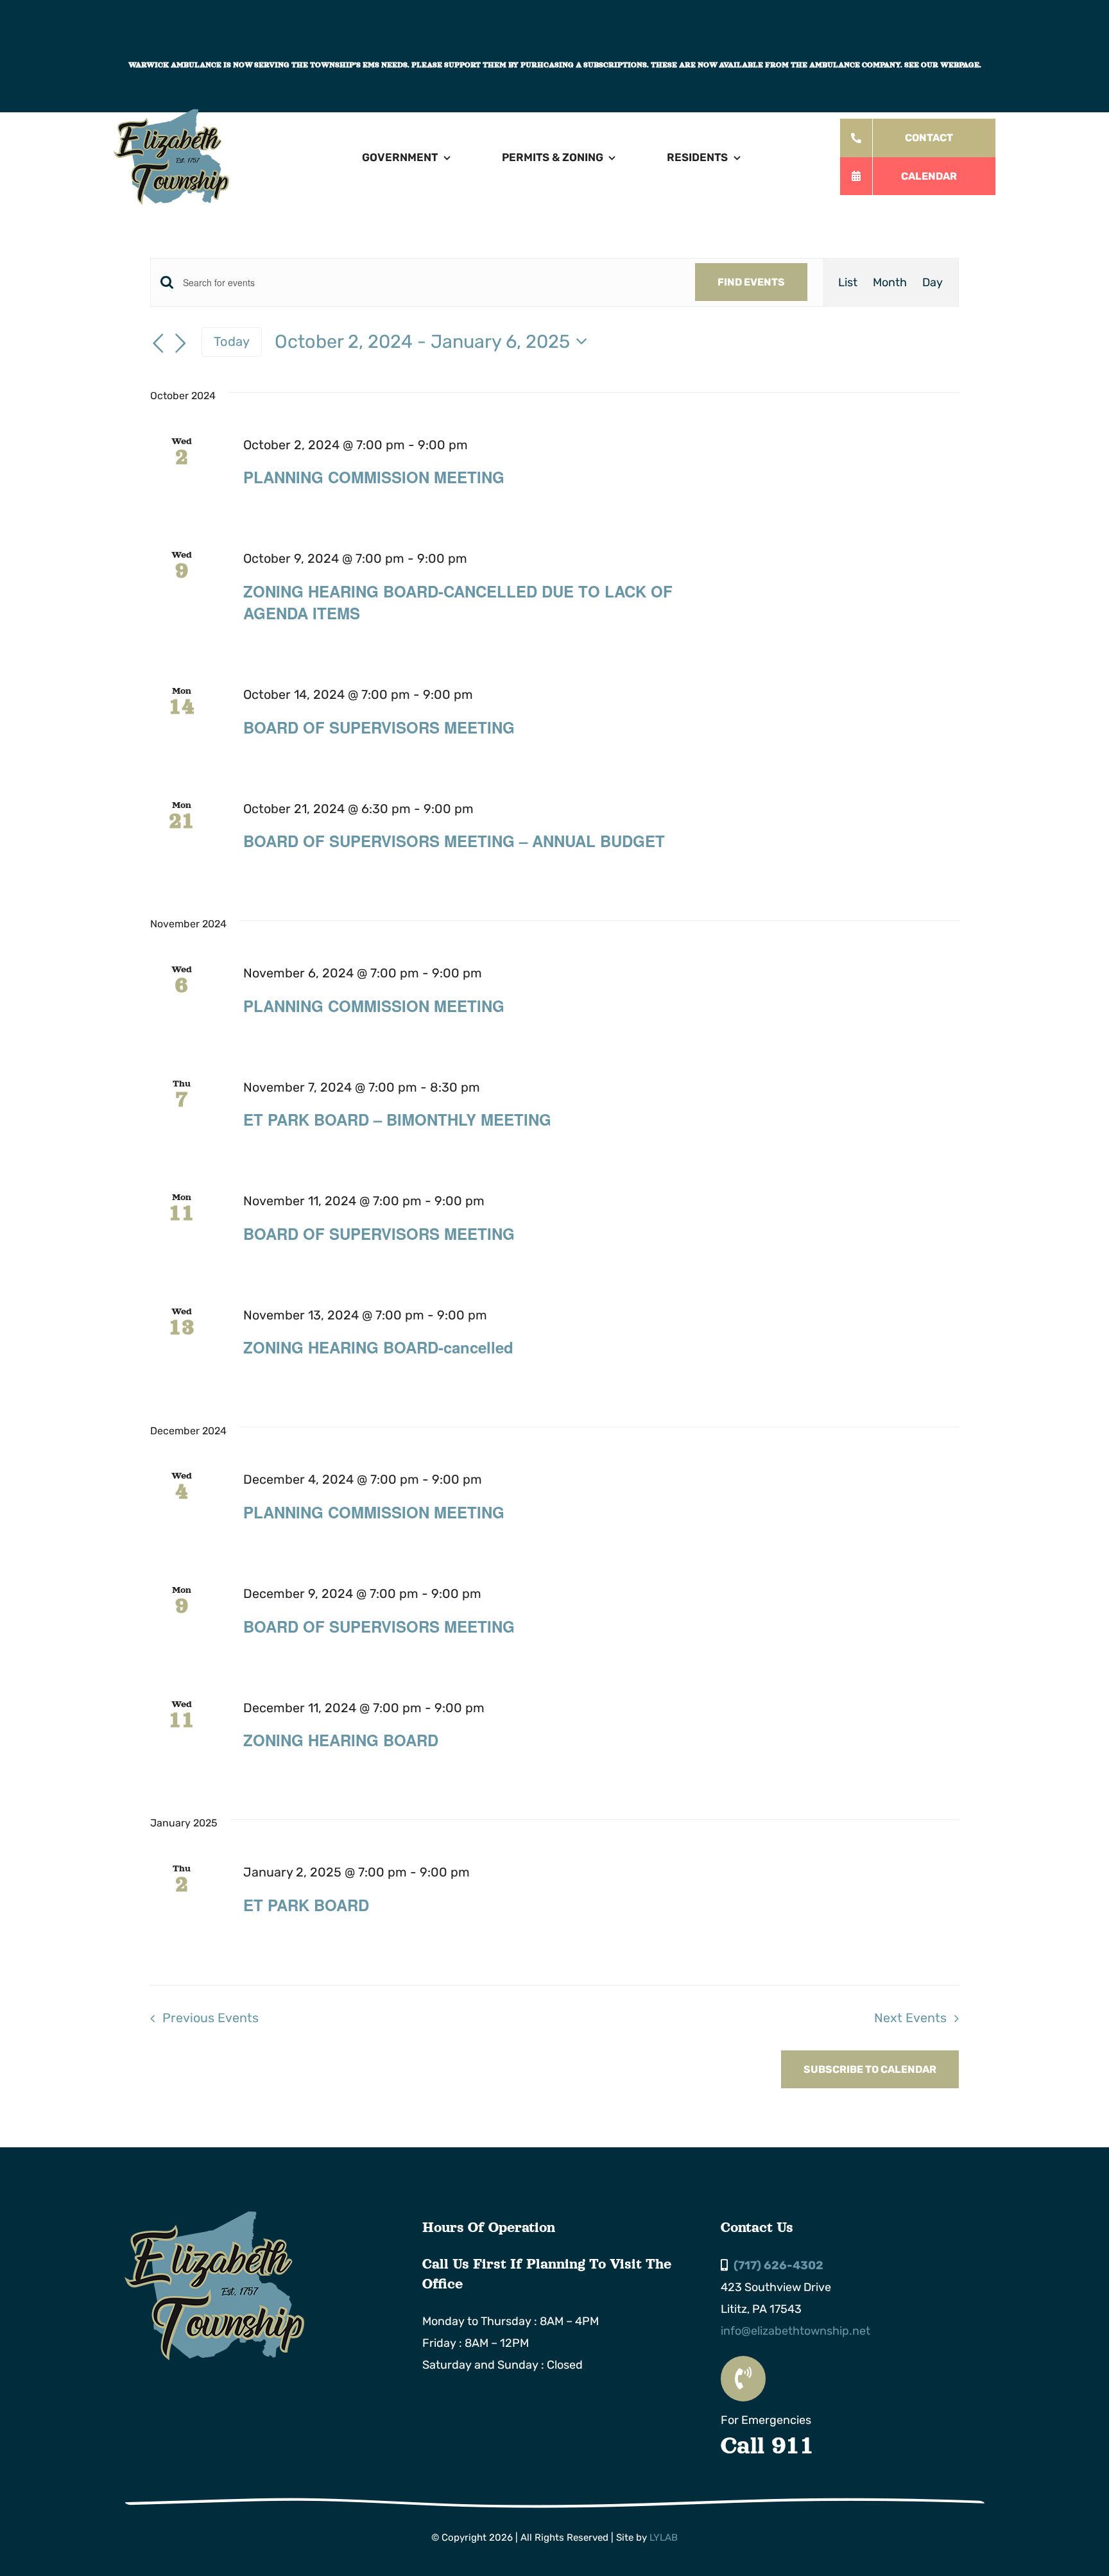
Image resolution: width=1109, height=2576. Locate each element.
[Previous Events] (158, 343)
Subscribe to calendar (870, 2069)
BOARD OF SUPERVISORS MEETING (379, 727)
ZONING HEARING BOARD (341, 1740)
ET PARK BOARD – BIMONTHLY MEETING (397, 1119)
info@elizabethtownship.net (795, 2331)
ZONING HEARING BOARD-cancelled (378, 1347)
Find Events (751, 282)
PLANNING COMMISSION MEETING (374, 477)
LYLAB (664, 2537)
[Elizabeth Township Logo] (214, 2217)
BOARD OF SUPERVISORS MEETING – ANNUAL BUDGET (454, 841)
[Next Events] (181, 343)
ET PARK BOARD (306, 1905)
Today (232, 341)
